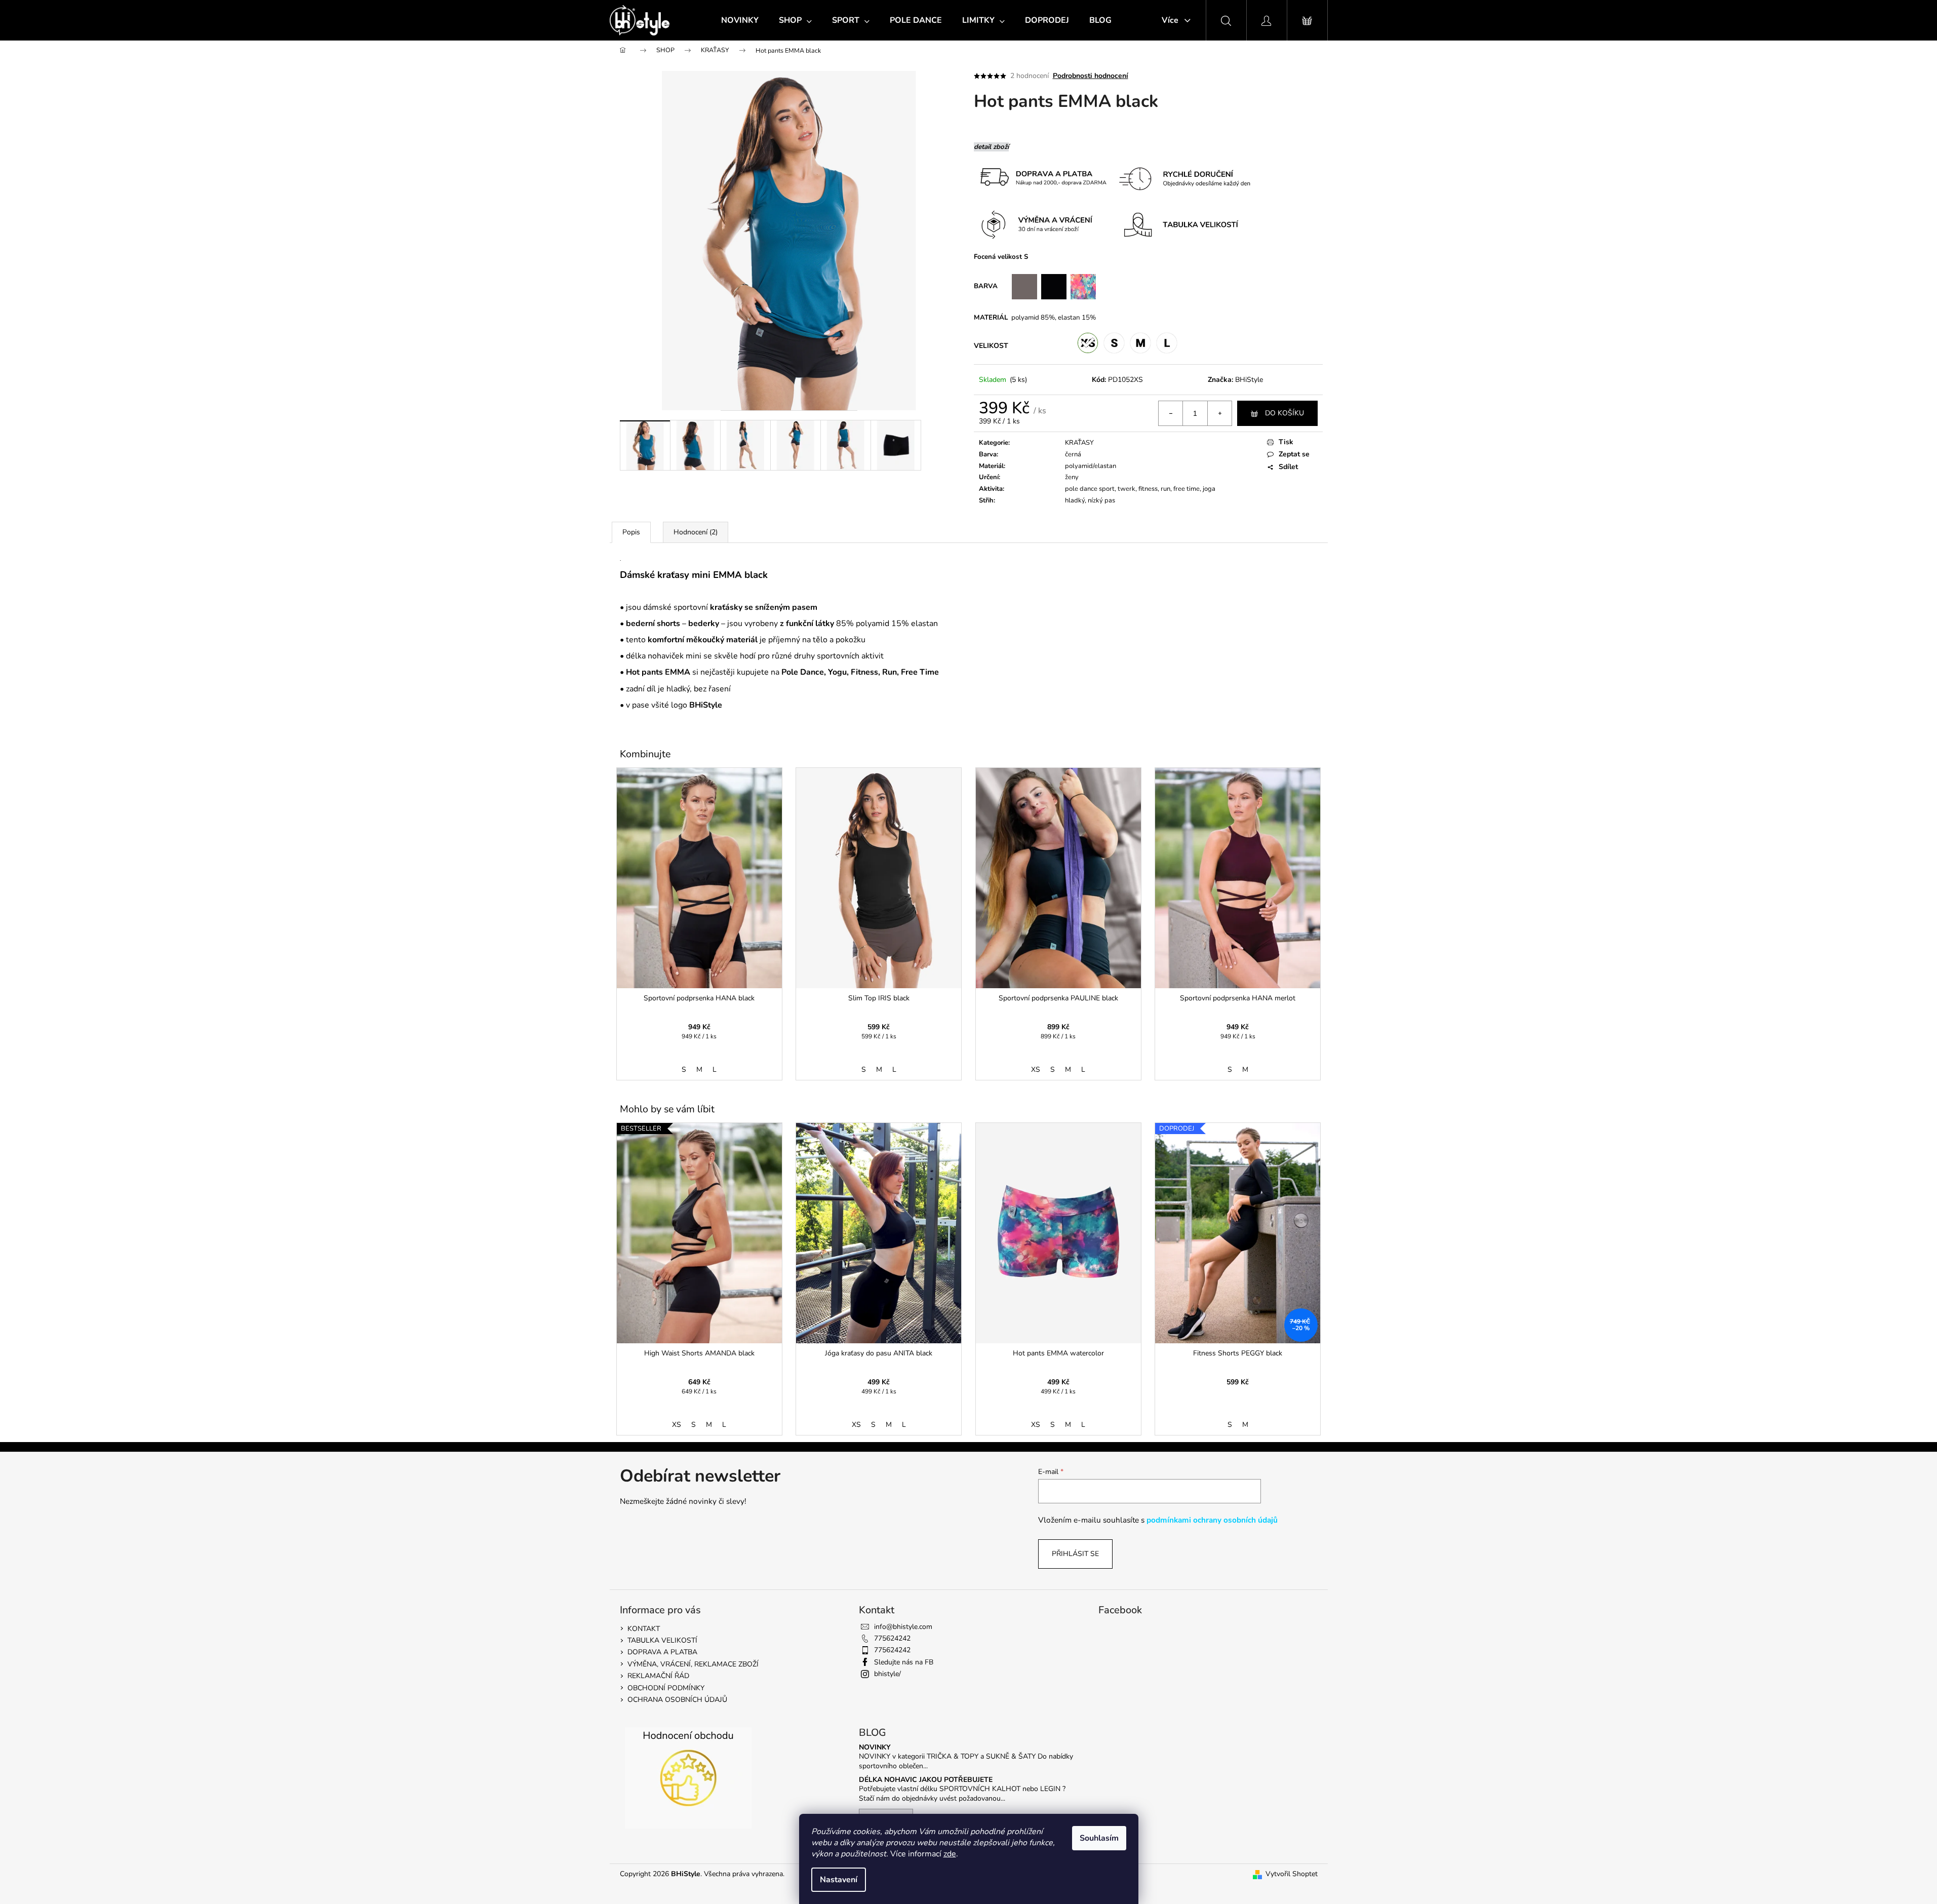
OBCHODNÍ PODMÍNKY (666, 1688)
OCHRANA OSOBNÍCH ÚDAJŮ (677, 1700)
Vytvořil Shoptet (1292, 1874)
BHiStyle (1249, 380)
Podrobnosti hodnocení (1091, 76)
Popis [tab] (631, 532)
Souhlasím (1099, 1838)
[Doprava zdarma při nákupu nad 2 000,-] (1042, 178)
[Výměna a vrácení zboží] (1257, 178)
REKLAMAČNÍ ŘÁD (658, 1676)
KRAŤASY (1079, 443)
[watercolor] (1083, 286)
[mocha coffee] (1024, 286)
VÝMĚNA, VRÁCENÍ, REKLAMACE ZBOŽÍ (693, 1664)
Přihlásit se (1075, 1554)
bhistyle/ (887, 1674)
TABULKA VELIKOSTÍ (662, 1640)
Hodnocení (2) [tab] (696, 532)
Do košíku (1284, 413)
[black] (1039, 286)
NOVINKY (875, 1747)
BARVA (993, 286)
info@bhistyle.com (903, 1627)
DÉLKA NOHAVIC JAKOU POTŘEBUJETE (926, 1780)
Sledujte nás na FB (904, 1662)
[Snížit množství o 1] (1171, 413)
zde (950, 1854)
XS (1036, 1070)
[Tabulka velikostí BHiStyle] (1185, 224)
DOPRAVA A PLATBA (662, 1652)
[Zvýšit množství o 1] (1219, 413)
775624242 (892, 1638)
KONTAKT (644, 1629)
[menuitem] (740, 20)
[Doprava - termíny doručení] (1182, 178)
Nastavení (839, 1880)
